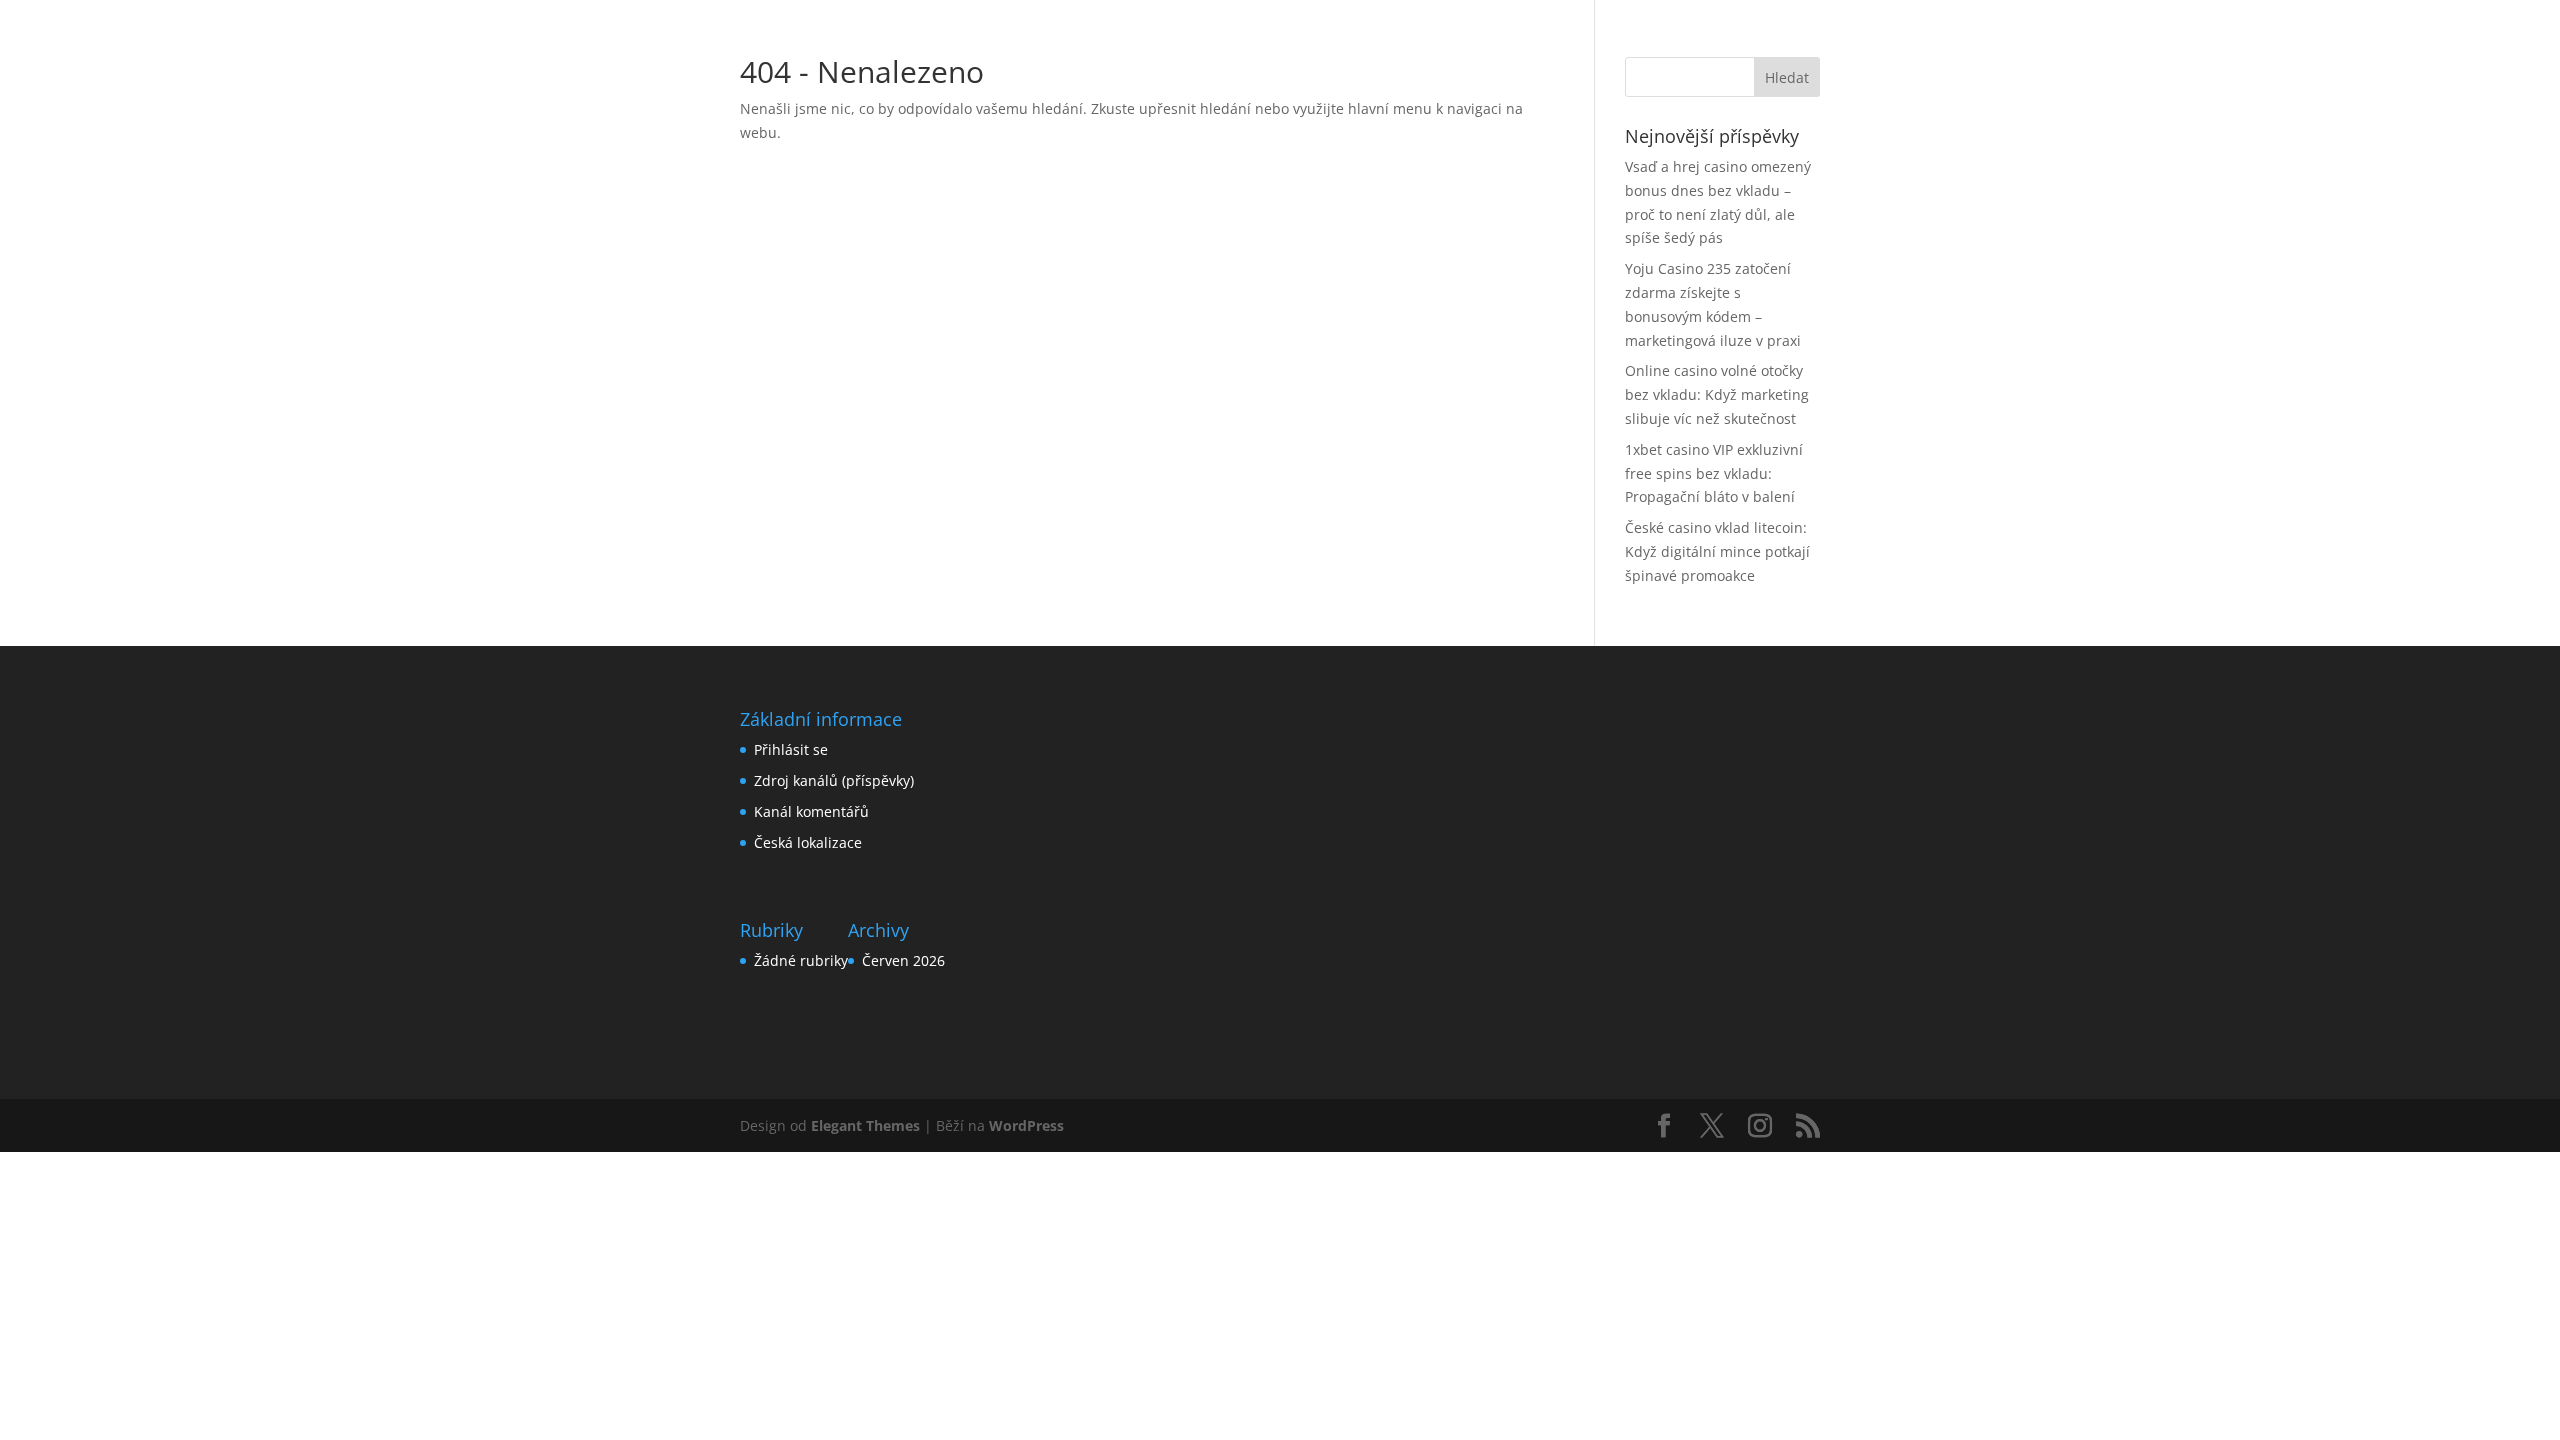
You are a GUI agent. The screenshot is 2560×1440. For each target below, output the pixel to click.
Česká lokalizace (808, 842)
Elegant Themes (865, 1125)
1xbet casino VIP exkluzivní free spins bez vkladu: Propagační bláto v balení (1714, 473)
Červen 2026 (903, 960)
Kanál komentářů (811, 811)
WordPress (1026, 1125)
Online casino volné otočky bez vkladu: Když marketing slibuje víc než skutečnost (1717, 394)
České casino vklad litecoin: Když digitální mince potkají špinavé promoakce (1717, 551)
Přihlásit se (791, 749)
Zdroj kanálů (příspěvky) (834, 780)
